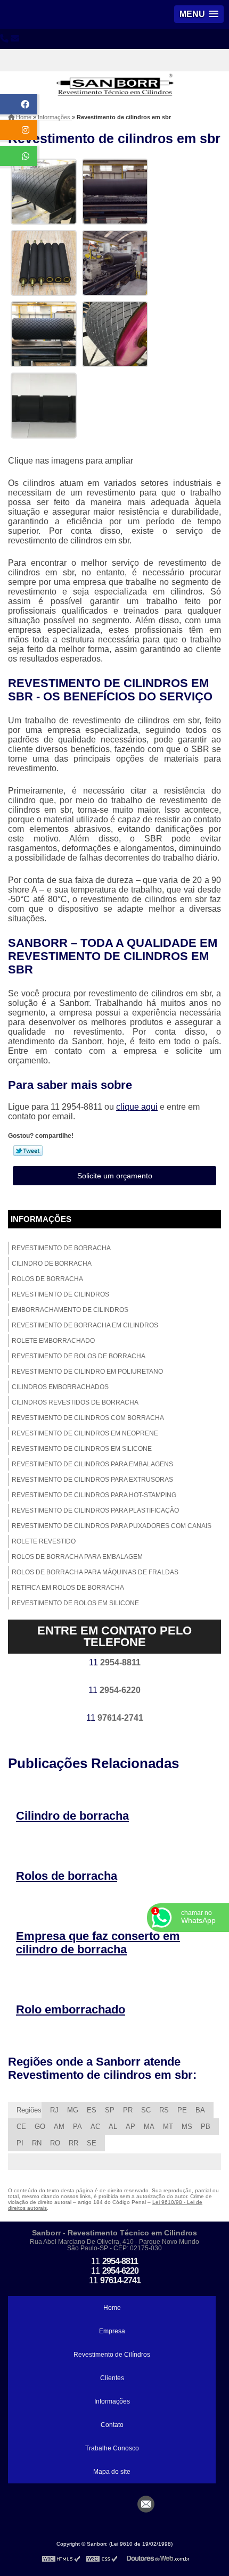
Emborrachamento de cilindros (70, 1310)
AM (59, 2127)
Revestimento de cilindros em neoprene (85, 1433)
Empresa (112, 2331)
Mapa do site (112, 2472)
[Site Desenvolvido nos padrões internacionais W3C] (102, 2558)
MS (187, 2127)
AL (113, 2127)
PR (128, 2110)
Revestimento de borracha (61, 1248)
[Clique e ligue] (4, 39)
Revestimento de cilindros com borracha (88, 1418)
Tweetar (28, 1151)
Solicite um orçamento (115, 1176)
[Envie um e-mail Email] (146, 2504)
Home (112, 2308)
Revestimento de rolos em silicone (75, 1603)
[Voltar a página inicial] (114, 76)
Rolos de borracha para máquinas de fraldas (95, 1572)
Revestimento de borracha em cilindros (85, 1325)
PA (77, 2127)
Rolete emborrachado (53, 1341)
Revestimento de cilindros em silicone (82, 1449)
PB (206, 2127)
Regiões (29, 2110)
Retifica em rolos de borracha (68, 1588)
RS (164, 2110)
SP (110, 2110)
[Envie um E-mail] (15, 39)
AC (95, 2127)
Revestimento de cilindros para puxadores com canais (112, 1526)
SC (146, 2110)
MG (73, 2110)
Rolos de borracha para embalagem (77, 1557)
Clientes (112, 2378)
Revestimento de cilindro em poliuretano (87, 1372)
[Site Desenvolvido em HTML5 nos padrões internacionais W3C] (61, 2558)
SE (92, 2143)
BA (200, 2110)
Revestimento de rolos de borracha (79, 1356)
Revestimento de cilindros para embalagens (92, 1464)
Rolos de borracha (47, 1279)
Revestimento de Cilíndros (112, 2355)
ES (92, 2110)
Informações (41, 1219)
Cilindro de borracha (52, 1264)
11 (115, 1662)
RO (55, 2143)
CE (21, 2127)
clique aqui (137, 1107)
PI (20, 2143)
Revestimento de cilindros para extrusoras (92, 1480)
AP (130, 2127)
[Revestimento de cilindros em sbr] (44, 191)
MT (168, 2127)
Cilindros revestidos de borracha (75, 1402)
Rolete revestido (44, 1541)
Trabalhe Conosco (112, 2448)
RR (73, 2143)
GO (40, 2127)
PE (182, 2110)
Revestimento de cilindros (60, 1294)
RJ (54, 2110)
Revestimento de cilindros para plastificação (95, 1510)
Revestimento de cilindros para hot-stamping (94, 1495)
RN (37, 2143)
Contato (112, 2425)
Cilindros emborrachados (60, 1387)
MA (149, 2127)
